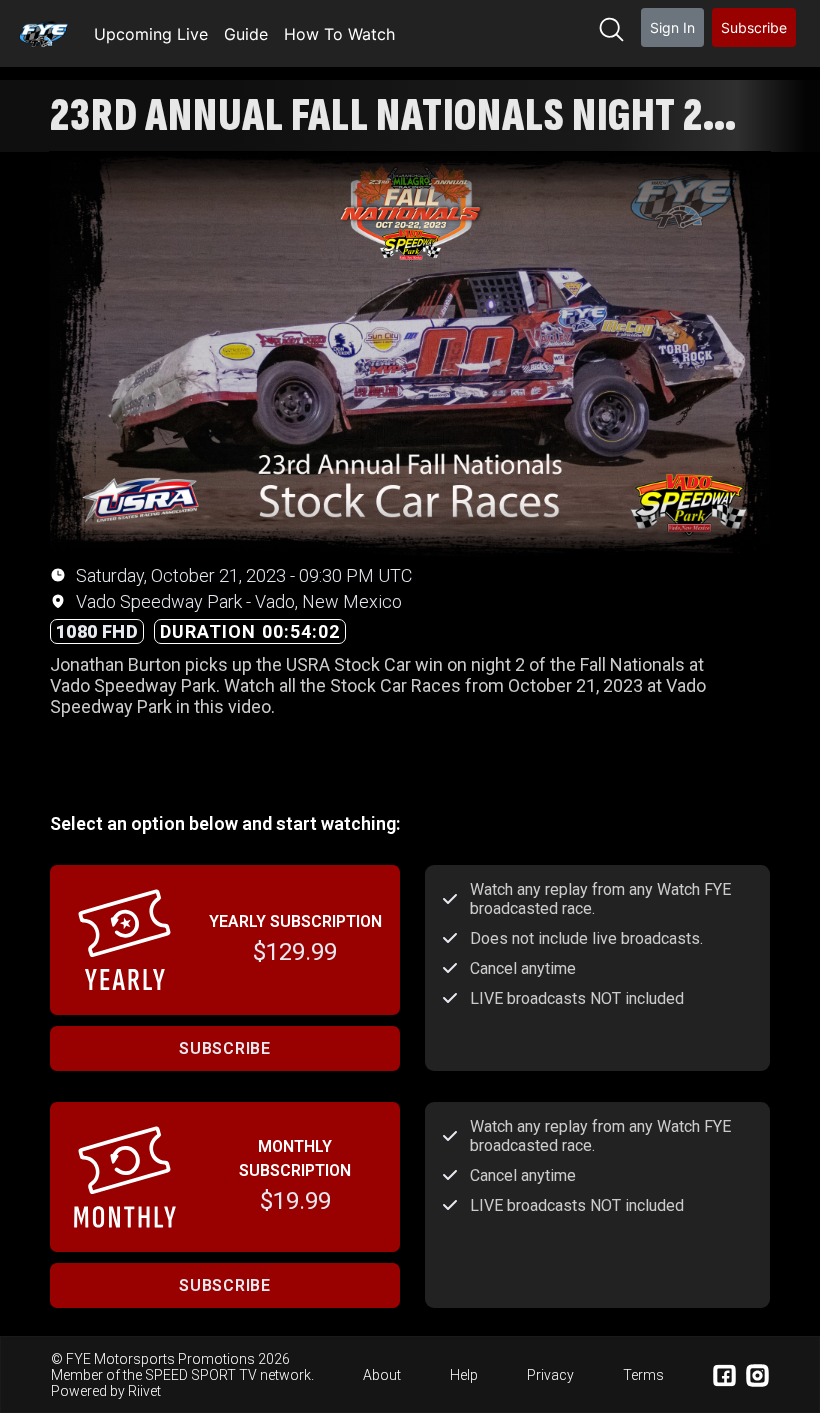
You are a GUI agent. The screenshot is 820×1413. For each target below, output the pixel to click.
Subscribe (754, 27)
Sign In (672, 27)
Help (464, 1375)
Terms (643, 1375)
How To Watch (339, 34)
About (382, 1375)
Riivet (144, 1391)
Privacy (550, 1375)
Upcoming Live (151, 34)
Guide (246, 34)
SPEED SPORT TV (201, 1375)
